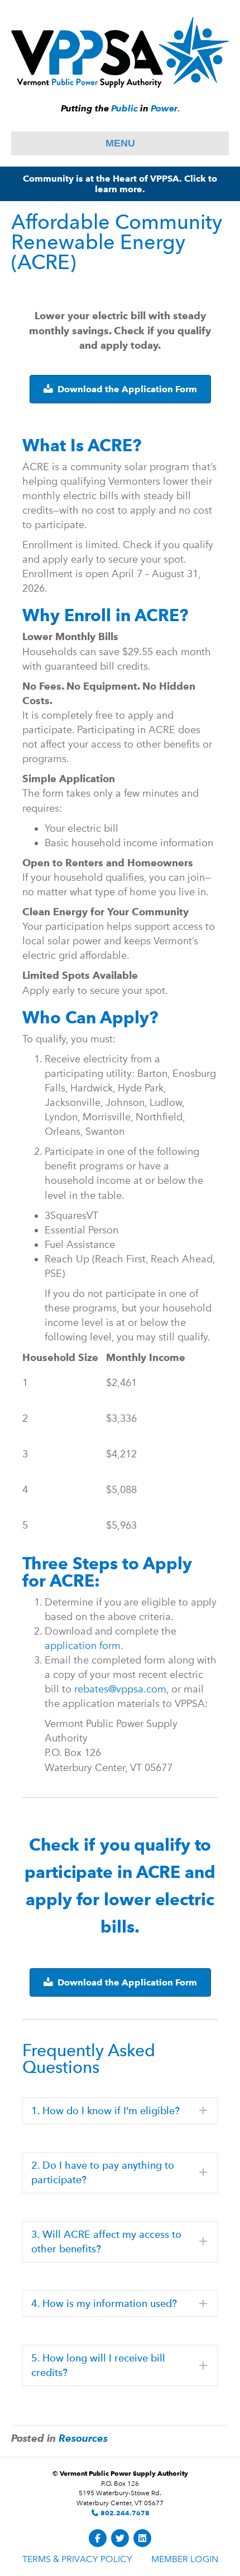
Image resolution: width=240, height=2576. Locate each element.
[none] (203, 2111)
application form (83, 1646)
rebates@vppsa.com (120, 1689)
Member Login (185, 2559)
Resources (83, 2438)
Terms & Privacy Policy (77, 2559)
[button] (120, 2111)
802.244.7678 (124, 2513)
